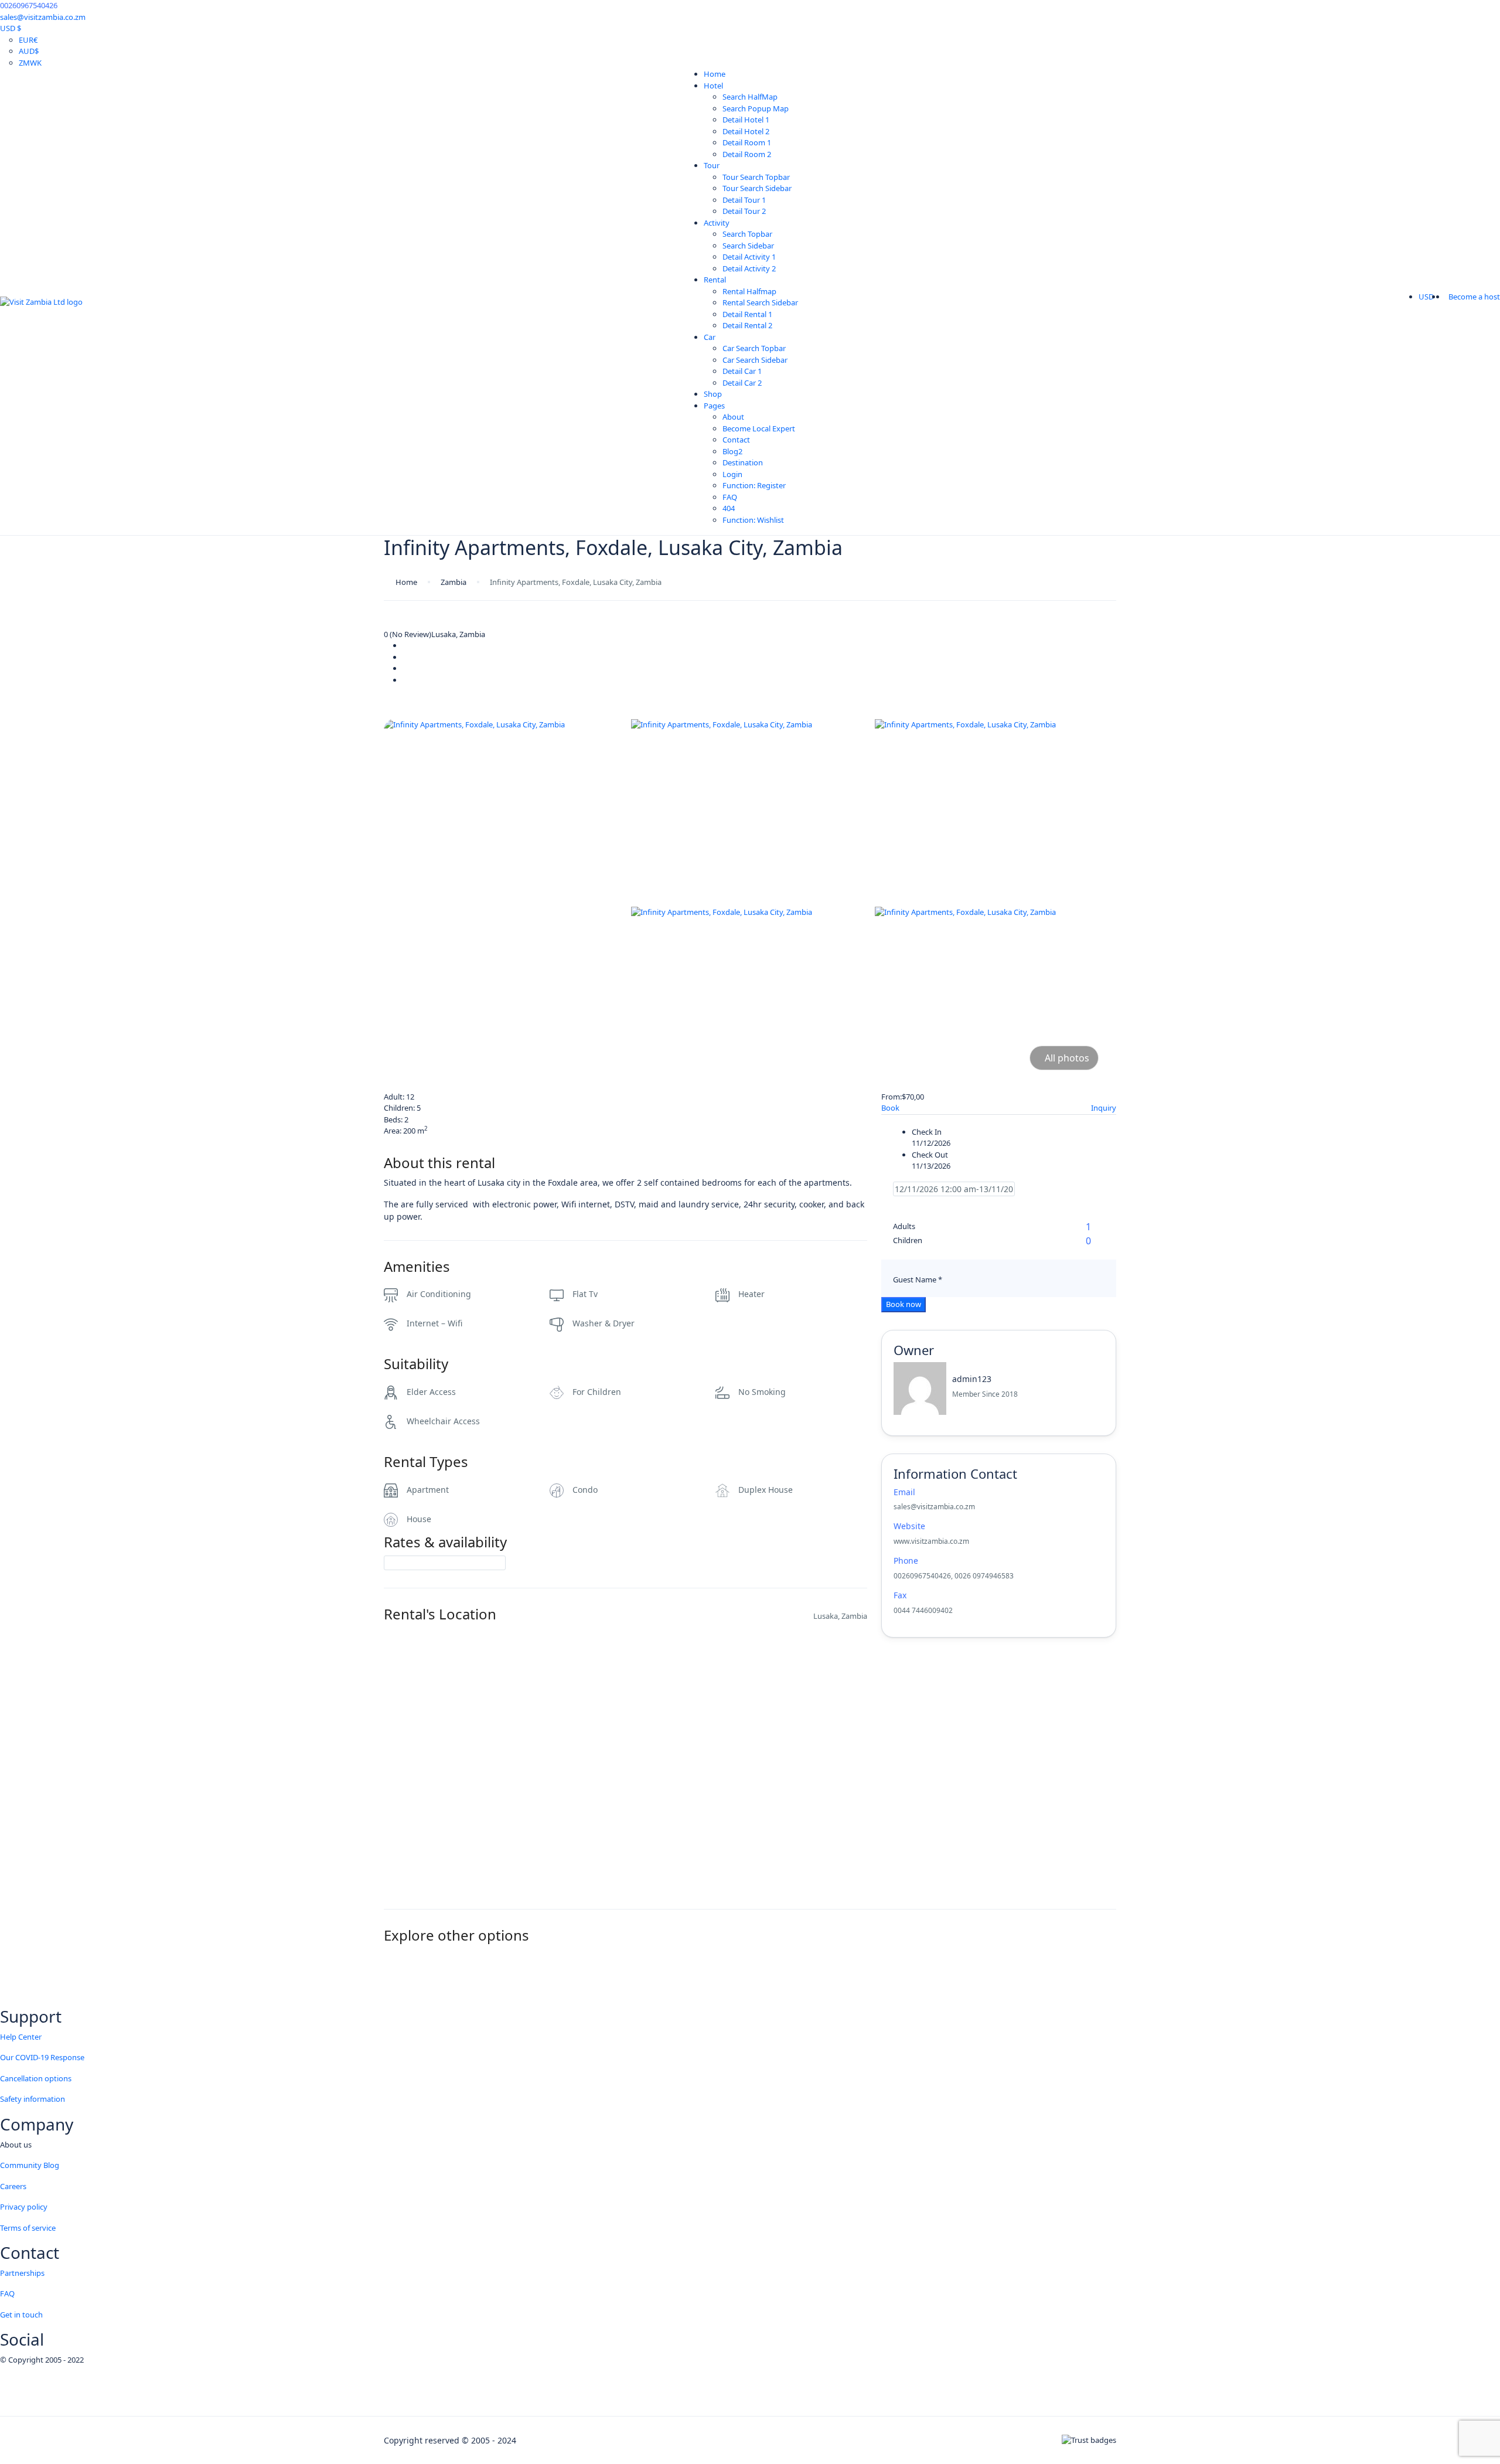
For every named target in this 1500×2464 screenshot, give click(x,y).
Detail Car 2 (742, 383)
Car (710, 337)
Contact (736, 440)
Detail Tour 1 (744, 200)
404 (729, 508)
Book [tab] (890, 1108)
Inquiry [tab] (1104, 1108)
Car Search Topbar (754, 348)
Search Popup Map (756, 108)
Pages (714, 406)
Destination (743, 462)
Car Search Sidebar (755, 360)
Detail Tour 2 (744, 211)
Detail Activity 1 (749, 257)
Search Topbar (747, 234)
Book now (904, 1304)
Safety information (33, 2099)
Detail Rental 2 (747, 325)
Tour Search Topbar (756, 177)
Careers (13, 2186)
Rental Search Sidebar (760, 302)
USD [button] (1427, 297)
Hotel (713, 86)
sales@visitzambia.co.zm (43, 17)
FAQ (730, 497)
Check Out (930, 1155)
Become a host (1474, 297)
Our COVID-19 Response (42, 2057)
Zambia (454, 582)
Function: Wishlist (753, 520)
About (733, 417)
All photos (1067, 1058)
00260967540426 (29, 5)
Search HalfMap (750, 97)
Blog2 (732, 451)
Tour (712, 165)
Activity (717, 223)
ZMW (30, 63)
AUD (29, 51)
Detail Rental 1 (747, 314)
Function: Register (754, 485)
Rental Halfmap (749, 291)
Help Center (21, 2037)
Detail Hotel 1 (746, 120)
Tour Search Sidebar (757, 188)
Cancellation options (36, 2078)
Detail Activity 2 (749, 268)
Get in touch (21, 2315)
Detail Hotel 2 (746, 131)
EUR (28, 40)
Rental (715, 280)
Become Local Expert (759, 428)
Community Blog (30, 2165)
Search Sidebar (748, 246)
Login (732, 474)
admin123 (972, 1379)
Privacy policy (24, 2207)
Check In (927, 1132)
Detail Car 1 (742, 371)
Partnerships (22, 2273)
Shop (713, 394)
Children (908, 1240)
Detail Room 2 (747, 154)
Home (715, 74)
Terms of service (28, 2228)
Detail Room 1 (747, 142)
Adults (904, 1226)
